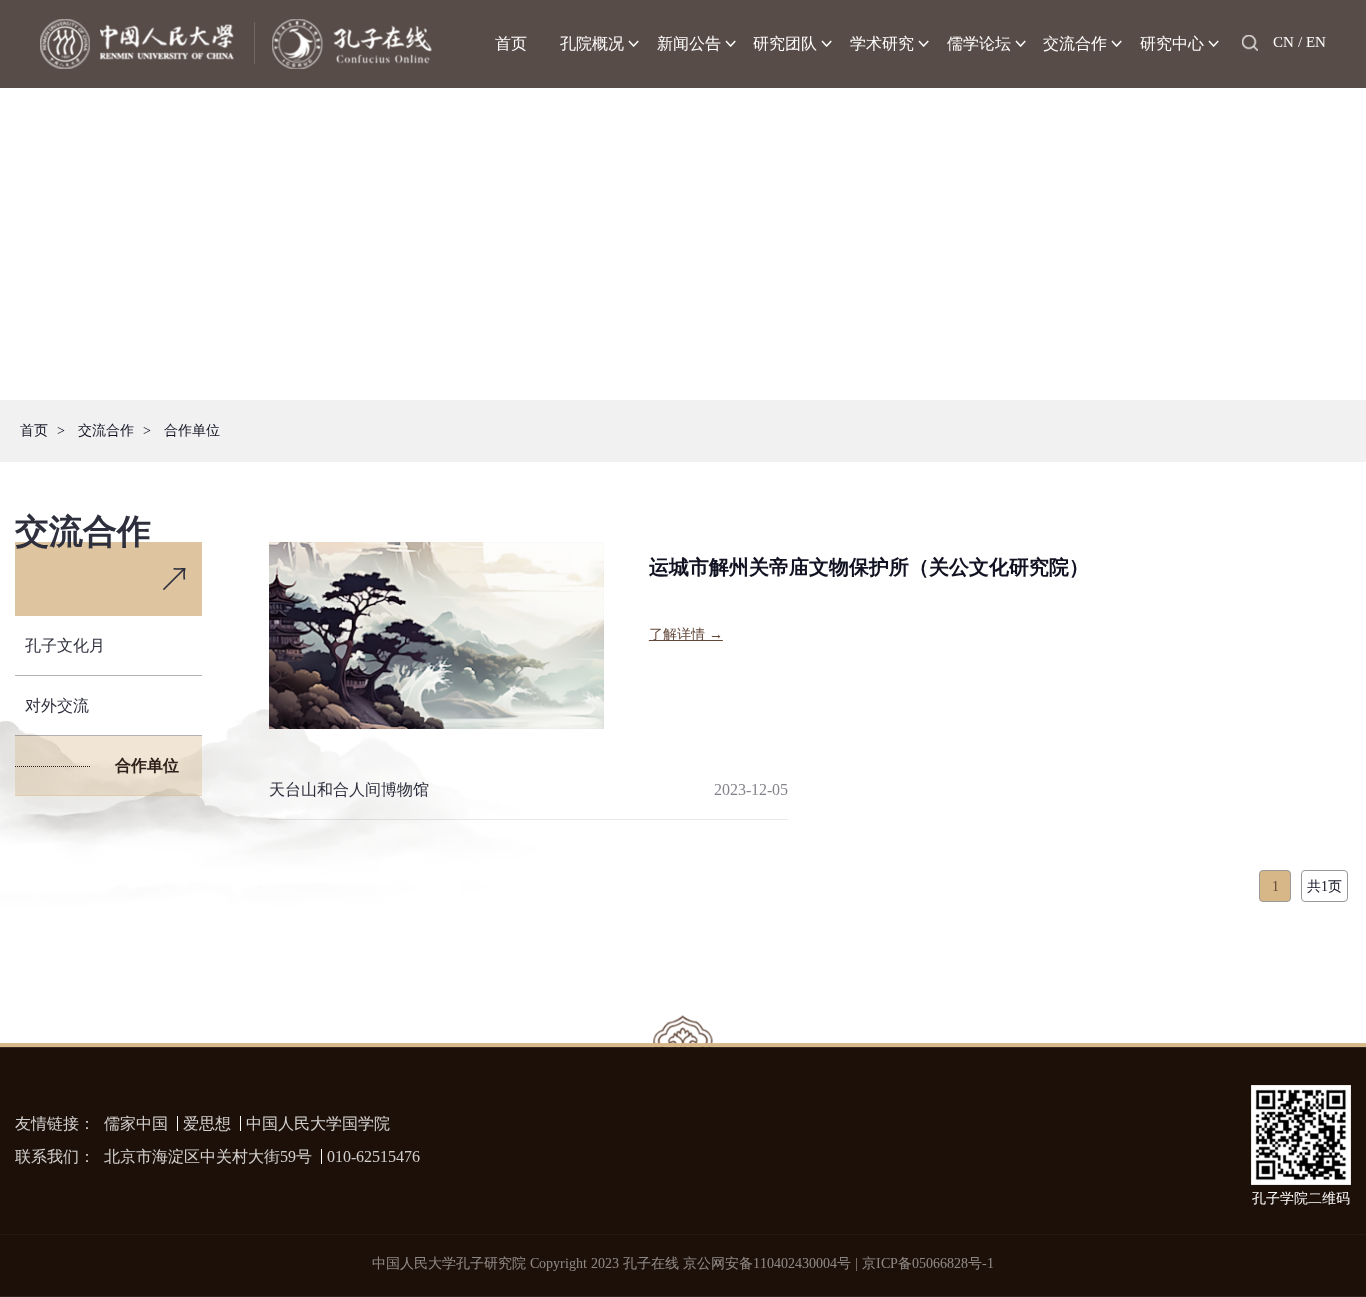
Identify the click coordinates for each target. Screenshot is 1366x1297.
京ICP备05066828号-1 (928, 1263)
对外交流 (57, 705)
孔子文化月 (65, 645)
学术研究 (882, 43)
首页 (511, 43)
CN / (1287, 42)
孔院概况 (592, 43)
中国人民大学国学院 (318, 1123)
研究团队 (785, 43)
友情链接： (55, 1123)
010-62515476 (373, 1156)
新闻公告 (689, 43)
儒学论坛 (979, 43)
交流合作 (1075, 43)
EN (1316, 42)
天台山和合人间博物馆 (349, 789)
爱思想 (207, 1123)
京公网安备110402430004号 (767, 1263)
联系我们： (55, 1156)
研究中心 (1172, 43)
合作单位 (192, 430)
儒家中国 (136, 1123)
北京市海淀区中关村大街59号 (208, 1156)
